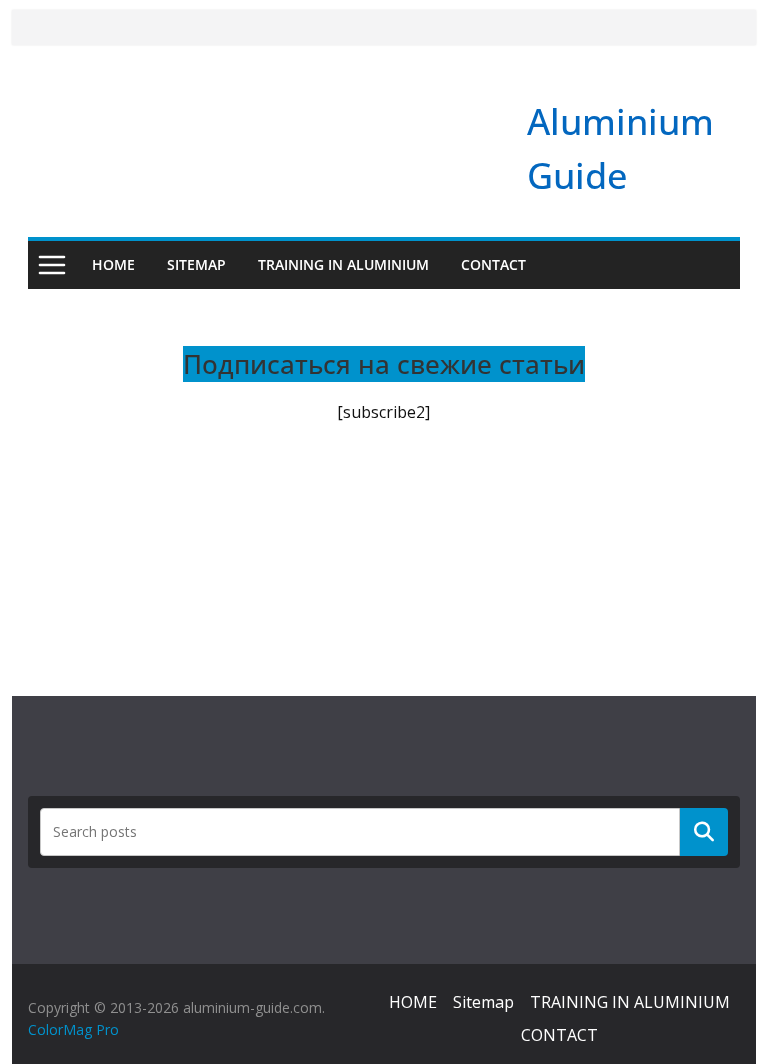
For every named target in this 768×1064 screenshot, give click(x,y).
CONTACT (493, 264)
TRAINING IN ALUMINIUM (343, 264)
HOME (113, 264)
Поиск (704, 831)
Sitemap (196, 264)
